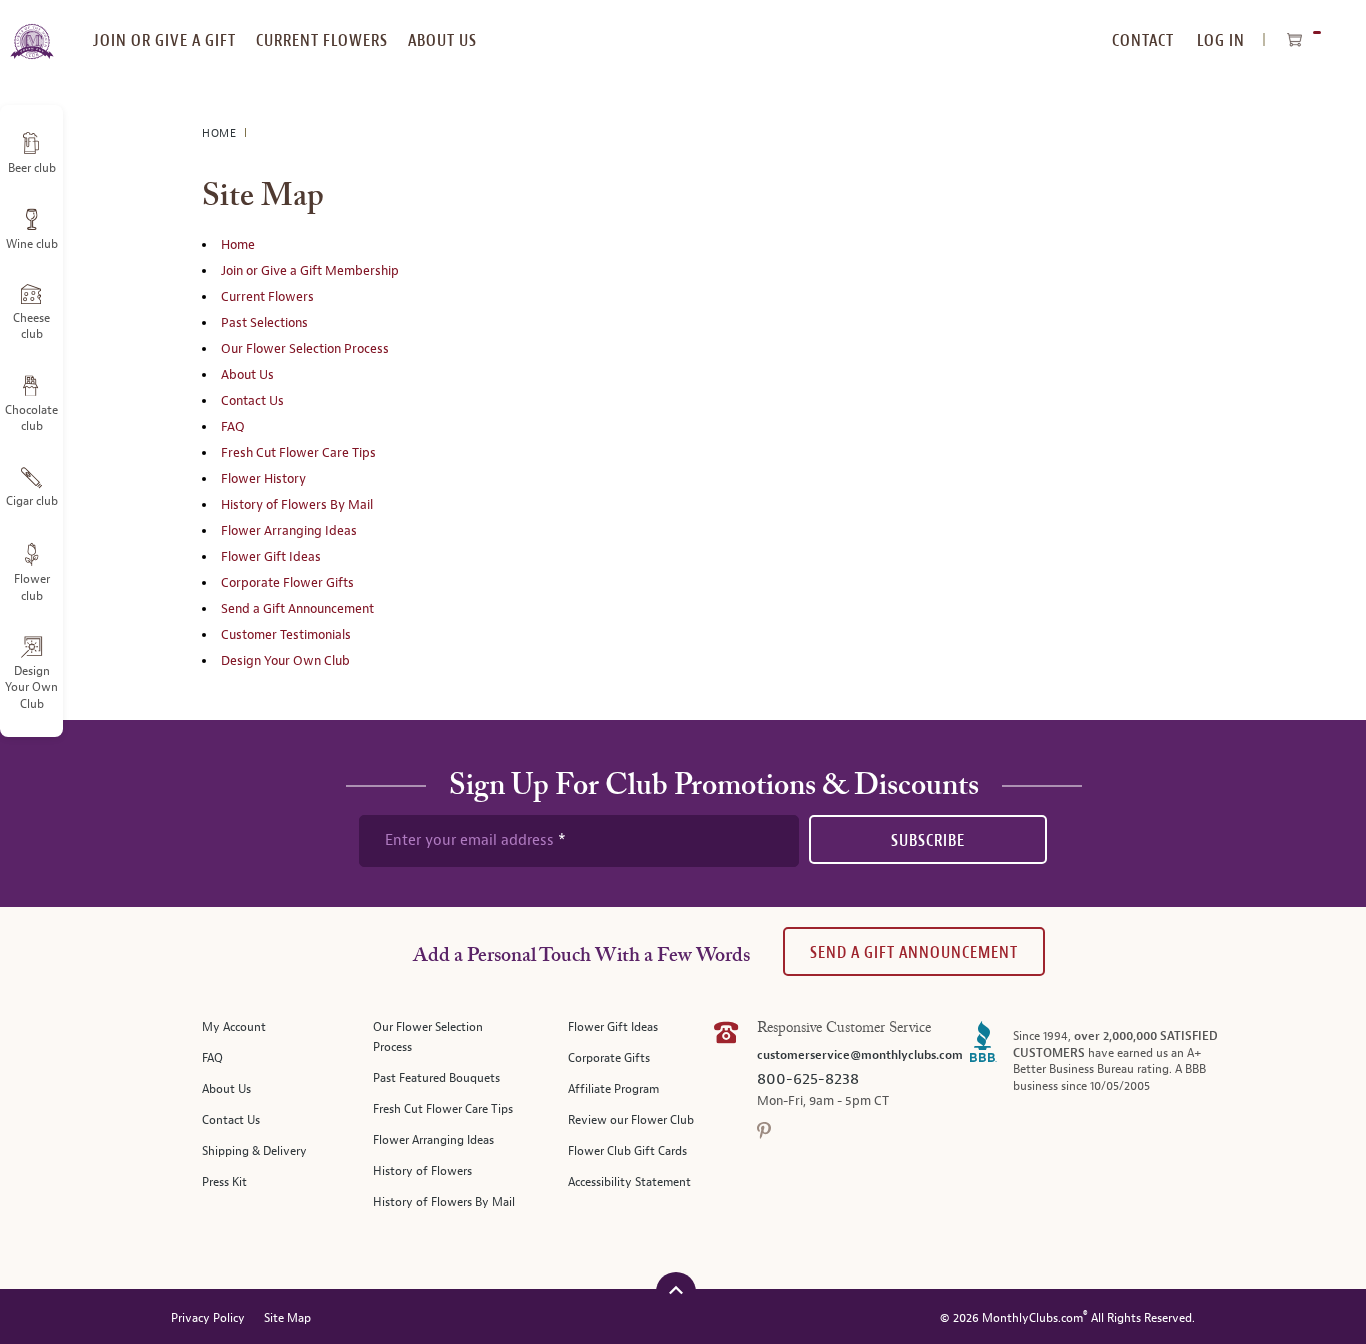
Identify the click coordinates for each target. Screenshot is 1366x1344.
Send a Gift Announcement (297, 609)
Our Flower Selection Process (305, 349)
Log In (1221, 40)
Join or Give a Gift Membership (310, 271)
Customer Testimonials (286, 635)
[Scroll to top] (676, 1289)
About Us (247, 375)
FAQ (233, 427)
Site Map (287, 1318)
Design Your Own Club (285, 661)
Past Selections (264, 323)
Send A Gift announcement (914, 952)
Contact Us (252, 401)
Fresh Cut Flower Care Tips (298, 453)
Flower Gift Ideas (271, 557)
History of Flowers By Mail (297, 505)
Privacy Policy (208, 1318)
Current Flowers (267, 297)
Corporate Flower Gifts (287, 583)
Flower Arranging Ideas (289, 531)
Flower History (263, 479)
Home (221, 133)
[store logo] (31, 30)
